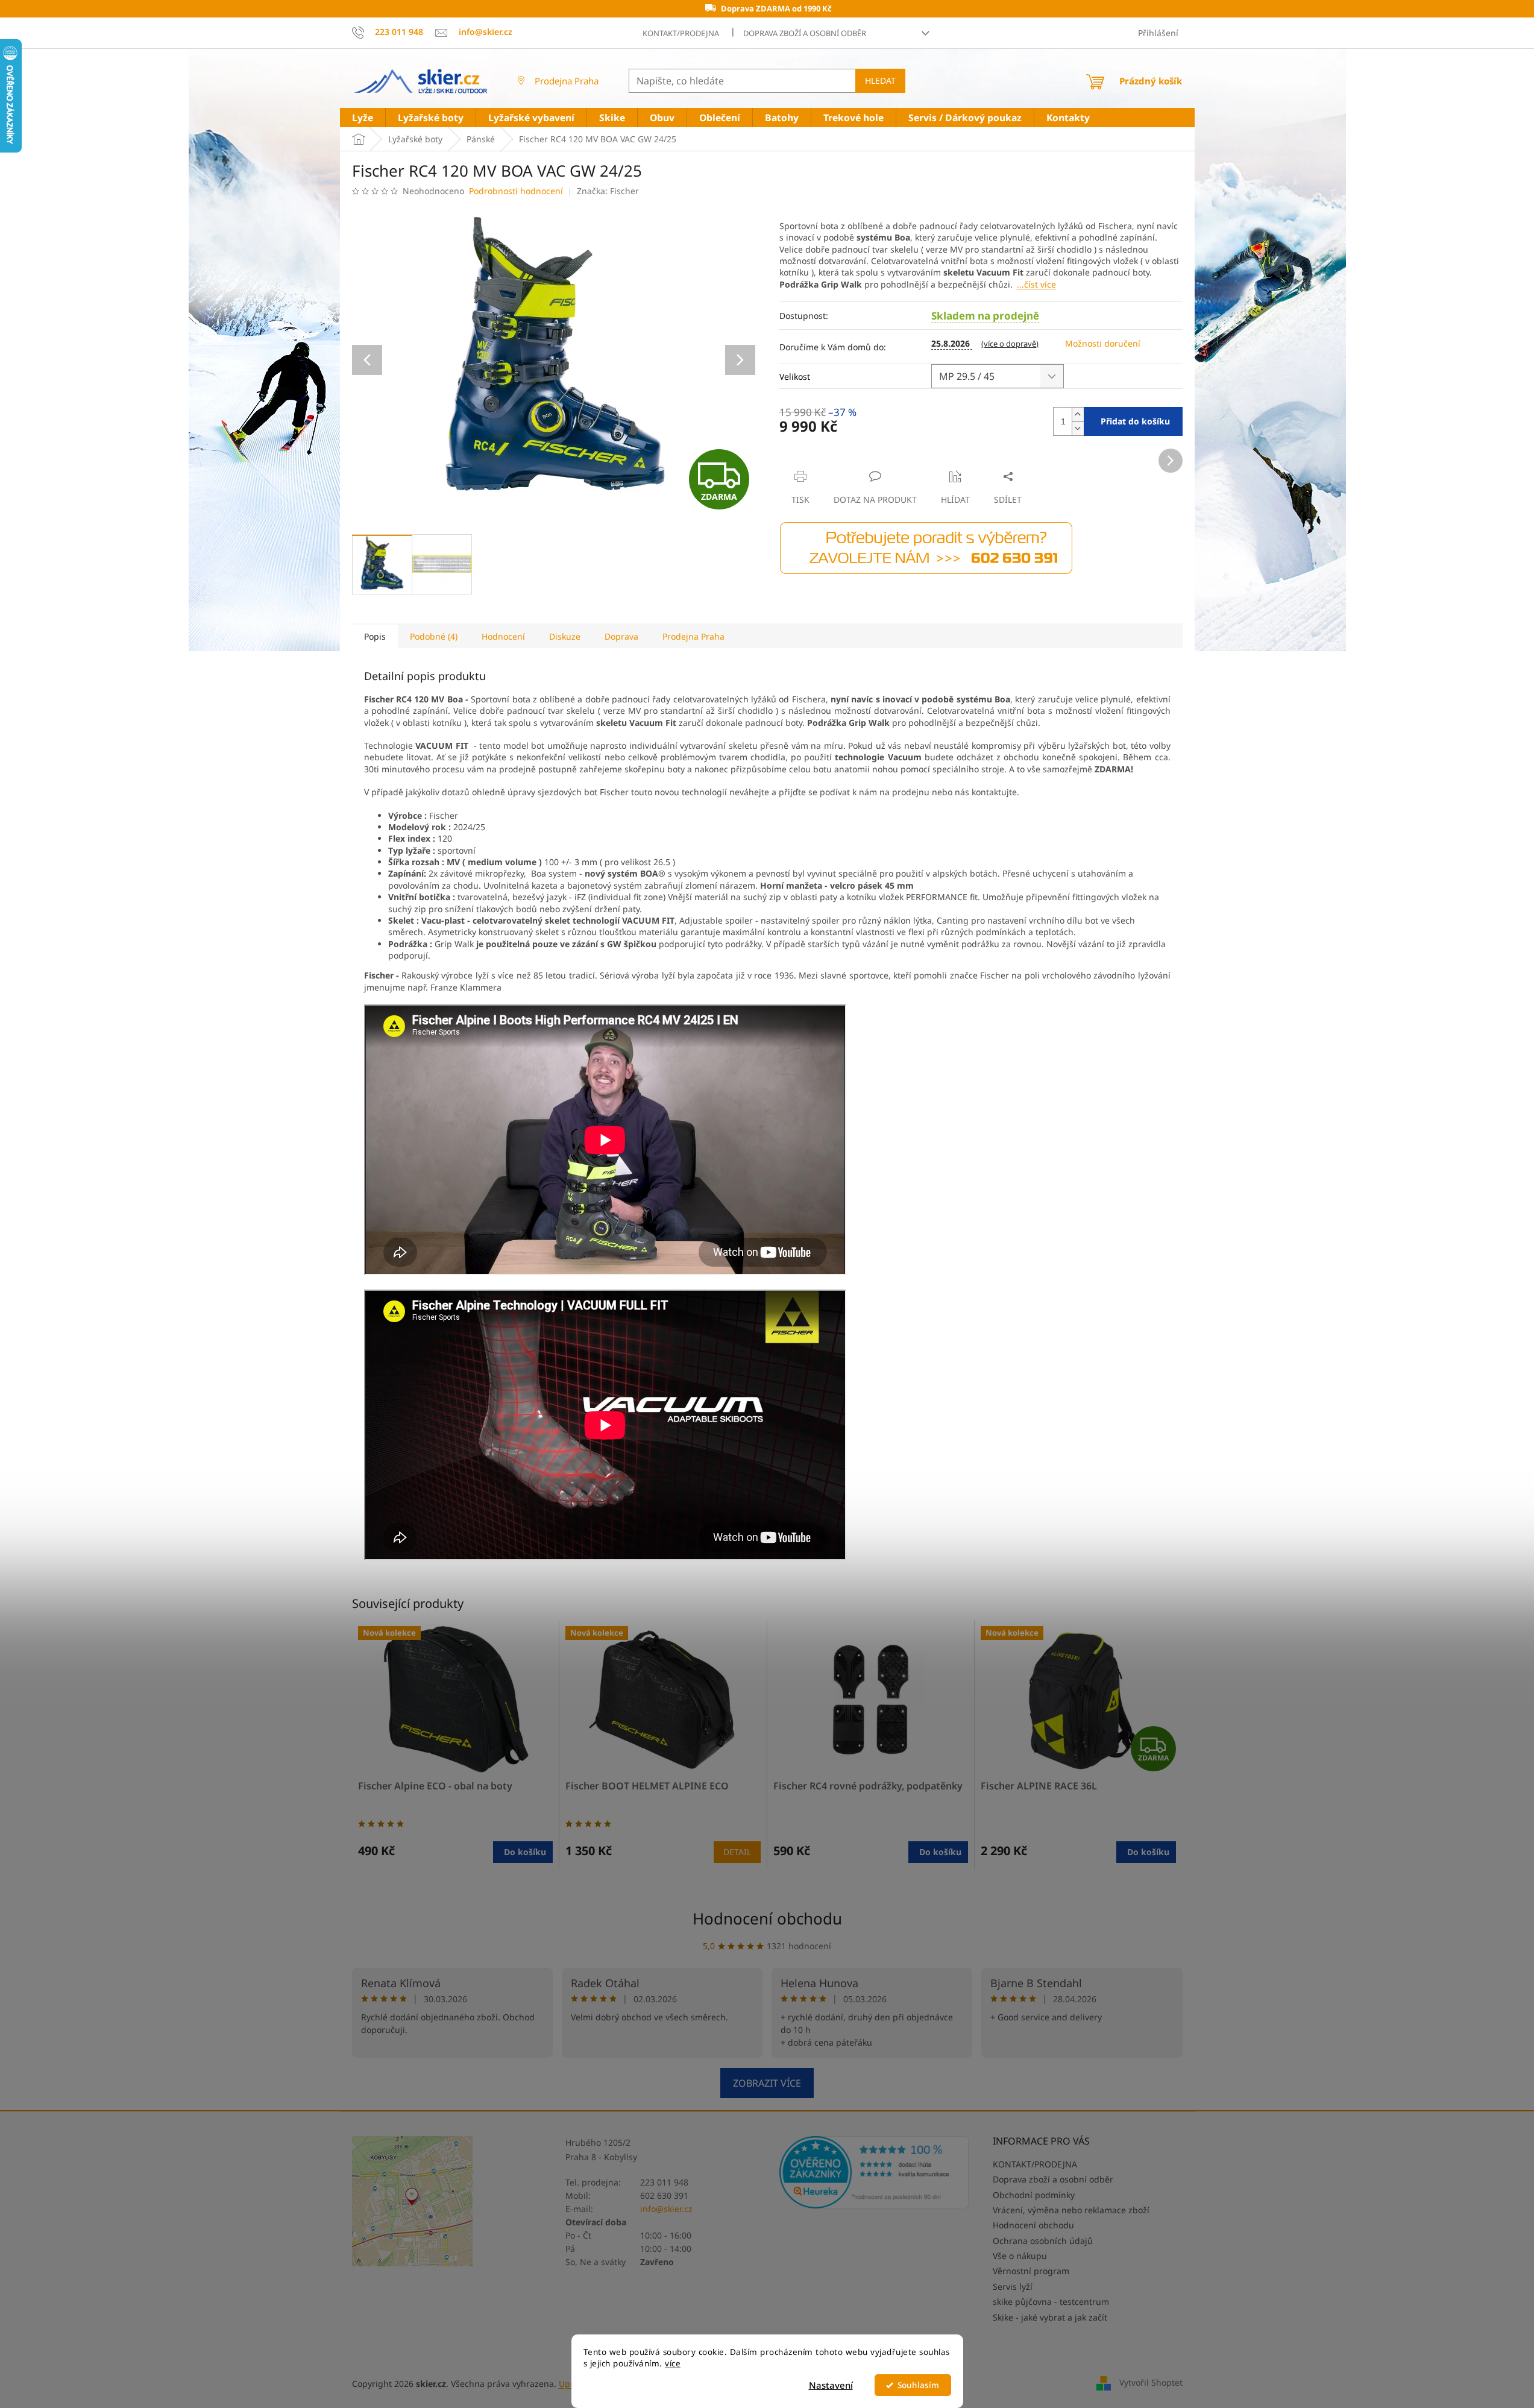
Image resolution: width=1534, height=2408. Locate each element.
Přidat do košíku (1135, 421)
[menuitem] (363, 118)
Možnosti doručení (1103, 343)
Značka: (608, 191)
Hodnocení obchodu (767, 1918)
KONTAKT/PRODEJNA (681, 33)
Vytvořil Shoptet (1151, 2382)
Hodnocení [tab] (503, 636)
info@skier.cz (666, 2209)
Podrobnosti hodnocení (516, 191)
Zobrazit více (767, 2083)
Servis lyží (1013, 2287)
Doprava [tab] (621, 636)
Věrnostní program (1031, 2271)
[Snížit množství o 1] (1078, 428)
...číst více (1036, 284)
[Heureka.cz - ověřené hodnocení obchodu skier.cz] (874, 2172)
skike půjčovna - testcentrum (1051, 2302)
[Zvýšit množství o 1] (1078, 414)
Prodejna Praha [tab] (693, 636)
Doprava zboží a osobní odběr (805, 33)
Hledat (880, 80)
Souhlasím (918, 2385)
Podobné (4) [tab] (434, 636)
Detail (737, 1852)
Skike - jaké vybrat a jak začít (1050, 2317)
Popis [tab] (375, 636)
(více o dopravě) (1010, 344)
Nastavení (831, 2385)
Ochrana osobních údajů (1043, 2241)
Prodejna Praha (567, 81)
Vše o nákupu (1020, 2256)
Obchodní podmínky (1034, 2195)
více (673, 2363)
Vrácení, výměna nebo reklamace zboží (1071, 2210)
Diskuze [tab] (565, 636)
